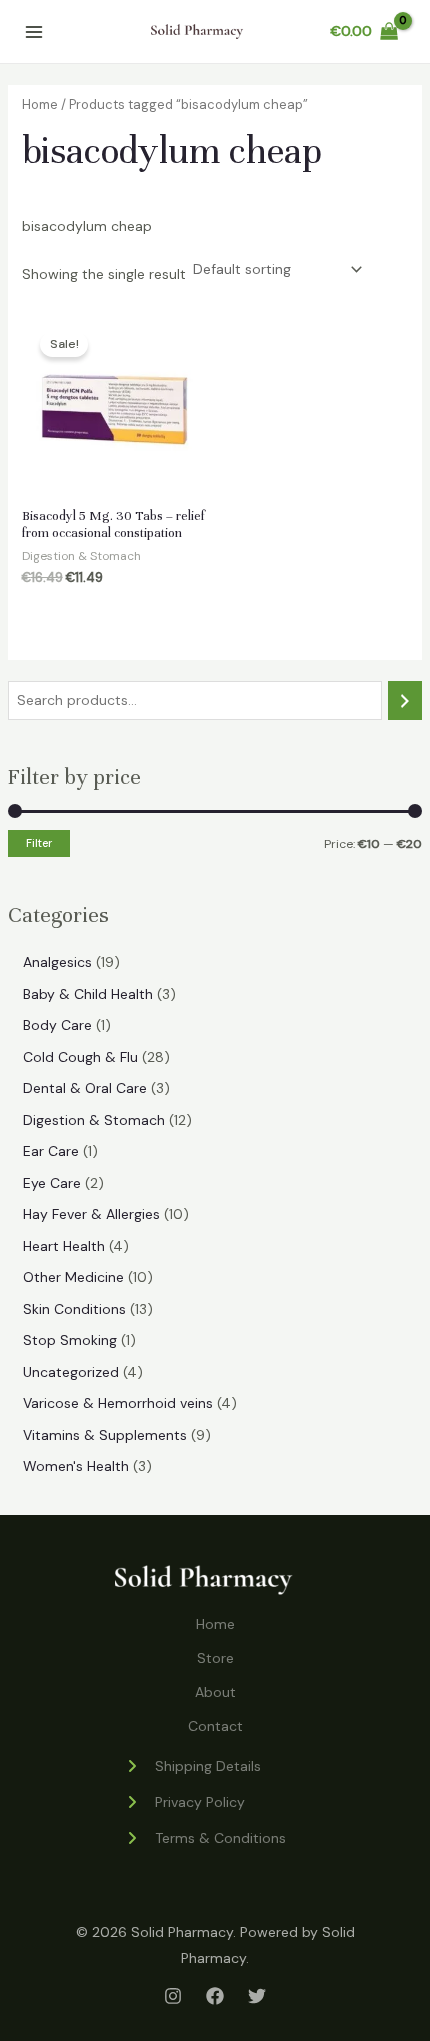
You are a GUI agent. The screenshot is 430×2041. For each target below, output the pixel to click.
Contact (215, 1726)
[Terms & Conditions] (205, 1838)
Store (215, 1658)
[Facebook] (215, 1996)
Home (40, 104)
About (215, 1692)
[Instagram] (173, 1996)
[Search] (405, 700)
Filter (39, 843)
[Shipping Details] (192, 1766)
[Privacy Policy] (184, 1802)
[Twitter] (257, 1996)
